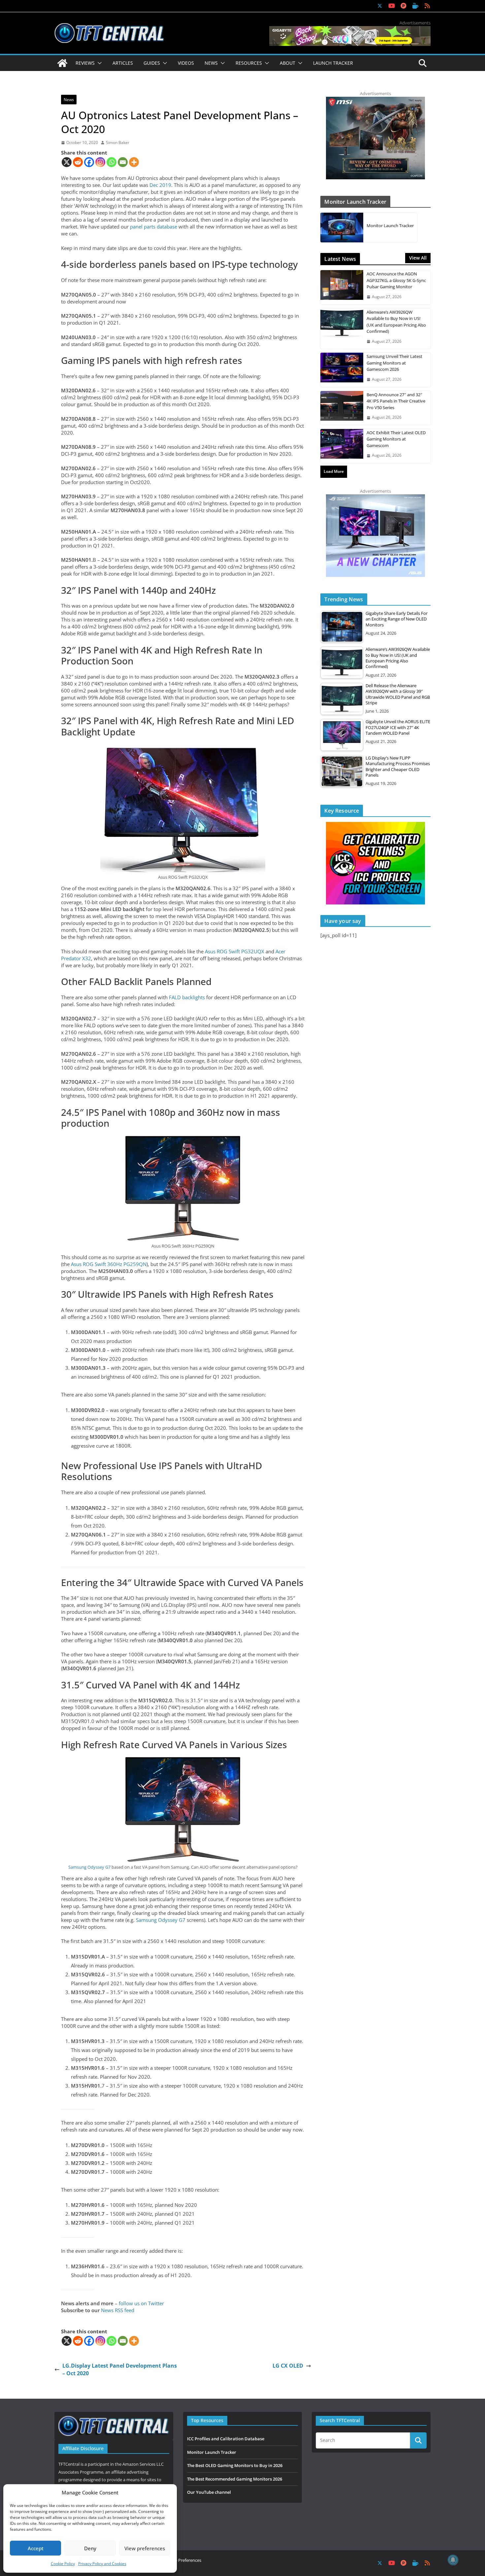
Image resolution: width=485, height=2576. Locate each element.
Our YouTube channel (209, 2492)
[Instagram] (100, 162)
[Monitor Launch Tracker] (342, 228)
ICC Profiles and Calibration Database (226, 2439)
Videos (186, 63)
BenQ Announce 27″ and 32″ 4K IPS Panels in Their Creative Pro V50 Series (396, 401)
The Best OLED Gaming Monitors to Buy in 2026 (235, 2465)
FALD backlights (187, 997)
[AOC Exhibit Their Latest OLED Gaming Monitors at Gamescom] (342, 446)
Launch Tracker (333, 63)
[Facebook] (89, 162)
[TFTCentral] (62, 63)
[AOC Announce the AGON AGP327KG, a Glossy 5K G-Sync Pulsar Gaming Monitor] (342, 287)
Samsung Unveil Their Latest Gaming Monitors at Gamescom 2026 (394, 363)
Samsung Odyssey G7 (89, 1867)
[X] (67, 162)
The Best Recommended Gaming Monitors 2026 (235, 2479)
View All (418, 258)
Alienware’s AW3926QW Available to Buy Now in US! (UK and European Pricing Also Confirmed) (396, 322)
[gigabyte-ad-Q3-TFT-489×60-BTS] (350, 29)
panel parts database (154, 227)
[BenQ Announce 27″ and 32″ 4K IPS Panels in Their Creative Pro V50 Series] (342, 408)
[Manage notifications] (453, 2560)
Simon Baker (118, 143)
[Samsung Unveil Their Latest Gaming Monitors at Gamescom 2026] (342, 370)
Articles (123, 63)
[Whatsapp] (112, 162)
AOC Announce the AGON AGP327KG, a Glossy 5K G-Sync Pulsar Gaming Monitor (396, 280)
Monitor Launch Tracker (390, 226)
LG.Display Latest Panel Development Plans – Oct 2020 (120, 2369)
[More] (134, 162)
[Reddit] (78, 162)
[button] (98, 63)
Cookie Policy (63, 2564)
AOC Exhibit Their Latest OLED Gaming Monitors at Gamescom (396, 439)
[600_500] (375, 498)
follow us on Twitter (141, 2303)
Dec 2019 (160, 185)
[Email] (123, 162)
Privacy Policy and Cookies (102, 2564)
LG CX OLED (288, 2366)
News (69, 100)
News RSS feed (118, 2310)
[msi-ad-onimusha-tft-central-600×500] (375, 100)
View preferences (145, 2548)
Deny (90, 2548)
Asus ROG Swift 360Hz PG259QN (109, 1264)
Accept (36, 2548)
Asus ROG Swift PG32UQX (235, 951)
